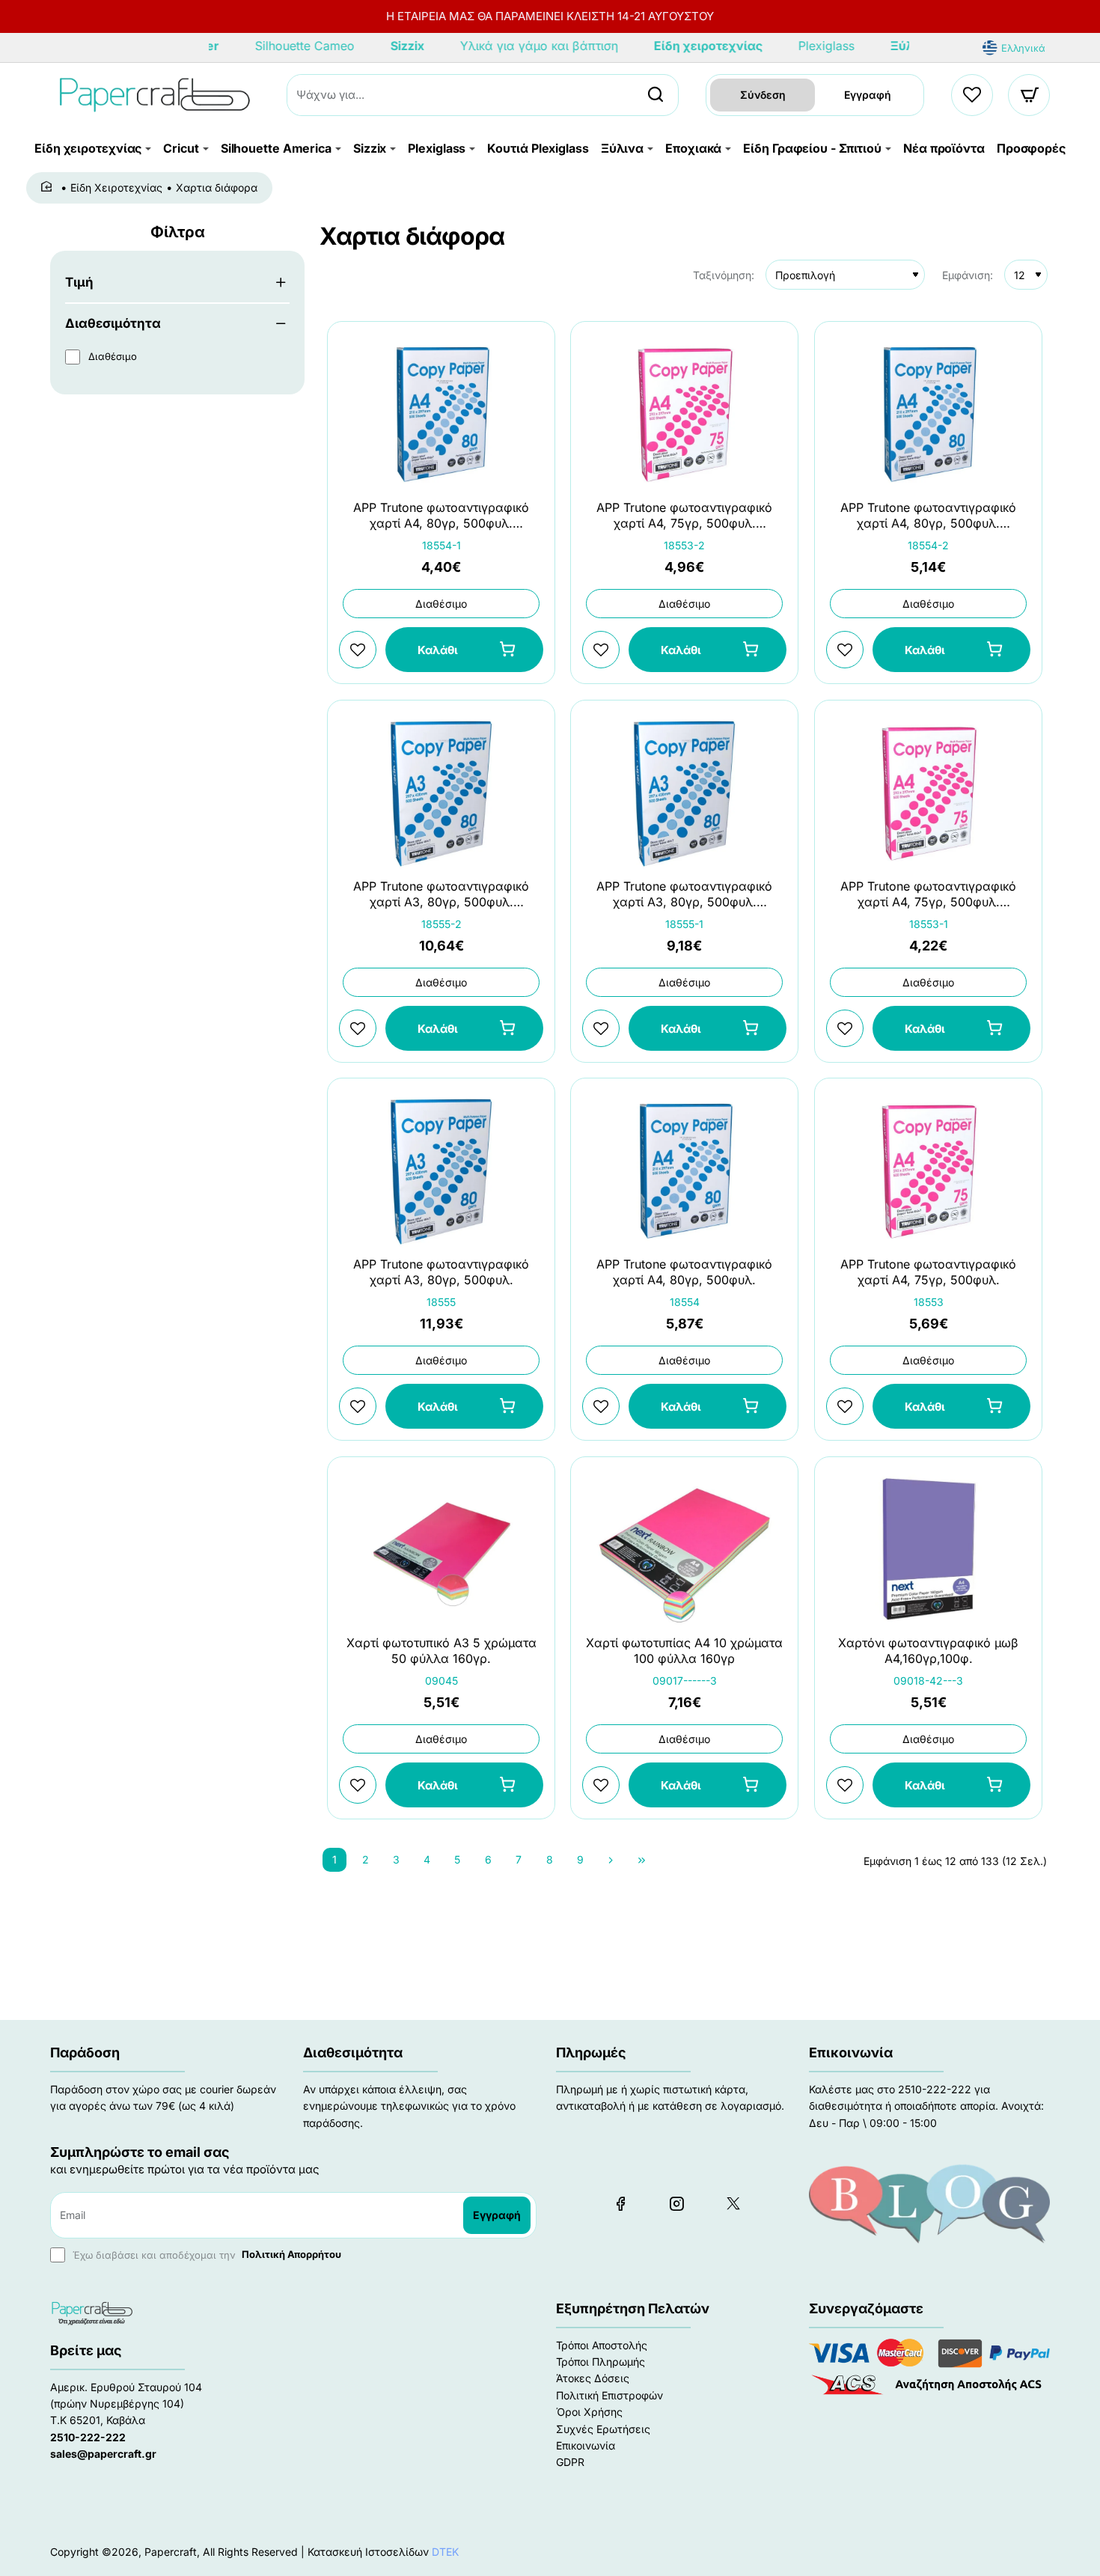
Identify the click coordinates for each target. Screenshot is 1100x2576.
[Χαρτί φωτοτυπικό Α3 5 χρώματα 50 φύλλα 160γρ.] (441, 1549)
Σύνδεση (763, 95)
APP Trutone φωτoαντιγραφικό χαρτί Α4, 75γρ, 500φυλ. (928, 1273)
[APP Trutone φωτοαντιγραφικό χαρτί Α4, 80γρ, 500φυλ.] (684, 1171)
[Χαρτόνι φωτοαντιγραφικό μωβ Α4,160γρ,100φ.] (928, 1549)
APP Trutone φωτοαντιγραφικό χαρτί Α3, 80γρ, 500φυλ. (441, 1273)
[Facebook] (620, 2203)
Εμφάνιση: (968, 275)
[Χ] (733, 2203)
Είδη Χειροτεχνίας (116, 187)
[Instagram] (676, 2203)
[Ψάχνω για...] (656, 95)
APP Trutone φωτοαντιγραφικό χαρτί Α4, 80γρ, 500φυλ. (684, 1273)
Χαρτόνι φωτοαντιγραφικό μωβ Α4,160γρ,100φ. (928, 1651)
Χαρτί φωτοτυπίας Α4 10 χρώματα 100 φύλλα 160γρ (684, 1651)
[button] (464, 650)
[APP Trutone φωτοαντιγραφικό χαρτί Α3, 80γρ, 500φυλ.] (441, 1171)
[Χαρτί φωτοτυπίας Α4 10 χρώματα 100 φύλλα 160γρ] (684, 1549)
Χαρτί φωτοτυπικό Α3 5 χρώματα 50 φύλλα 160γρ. (441, 1651)
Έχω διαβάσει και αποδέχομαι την (205, 2254)
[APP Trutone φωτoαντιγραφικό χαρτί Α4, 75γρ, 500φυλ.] (928, 1171)
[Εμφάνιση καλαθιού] (1030, 95)
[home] (49, 187)
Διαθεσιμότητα (113, 323)
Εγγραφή (868, 95)
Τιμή (79, 282)
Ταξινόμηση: (724, 275)
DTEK (445, 2552)
